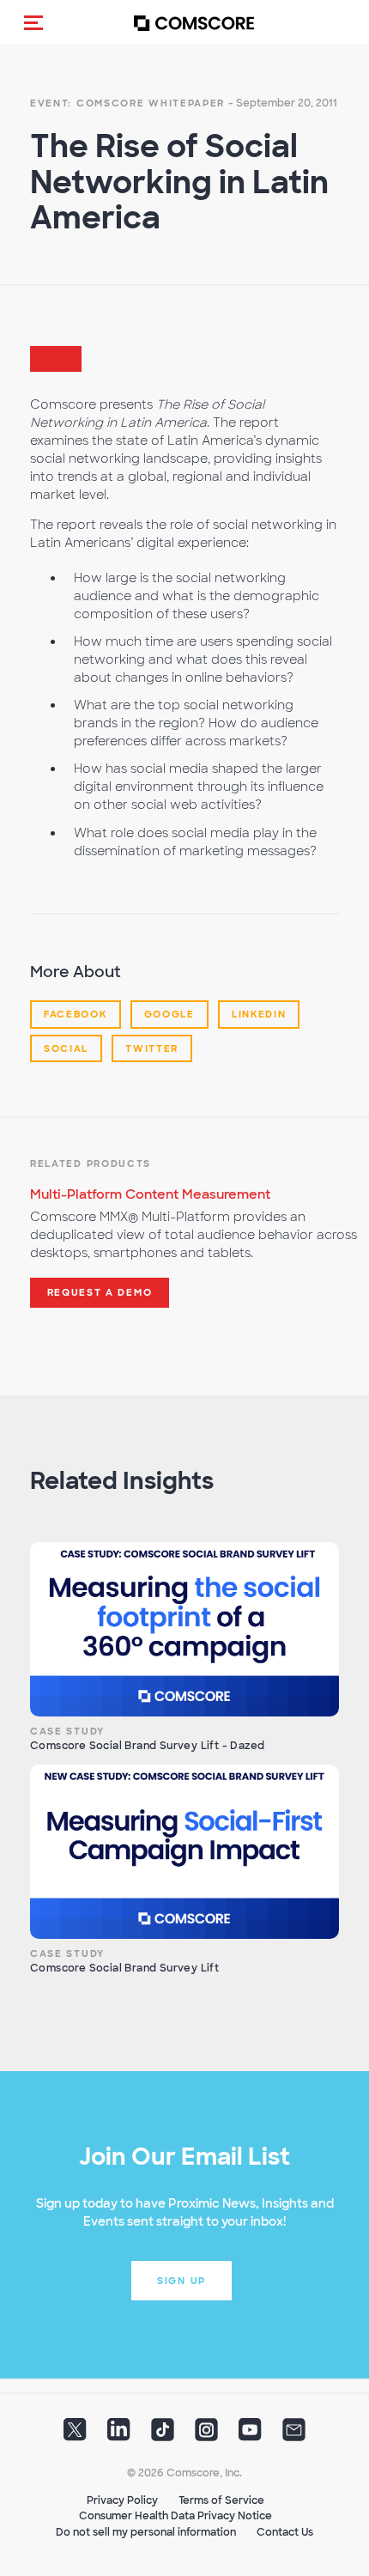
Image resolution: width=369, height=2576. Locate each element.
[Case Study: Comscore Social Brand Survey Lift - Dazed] (184, 1629)
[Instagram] (206, 2434)
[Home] (194, 23)
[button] (33, 22)
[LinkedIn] (119, 2434)
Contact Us (285, 2532)
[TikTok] (163, 2434)
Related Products (91, 1163)
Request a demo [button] (100, 1292)
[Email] (294, 2434)
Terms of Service (221, 2500)
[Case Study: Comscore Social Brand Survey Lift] (184, 1852)
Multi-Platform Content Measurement (150, 1194)
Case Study (67, 1731)
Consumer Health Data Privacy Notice (175, 2516)
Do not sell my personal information (146, 2532)
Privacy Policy (122, 2500)
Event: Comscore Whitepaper (127, 103)
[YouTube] (250, 2434)
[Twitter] (75, 2434)
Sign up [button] (181, 2281)
